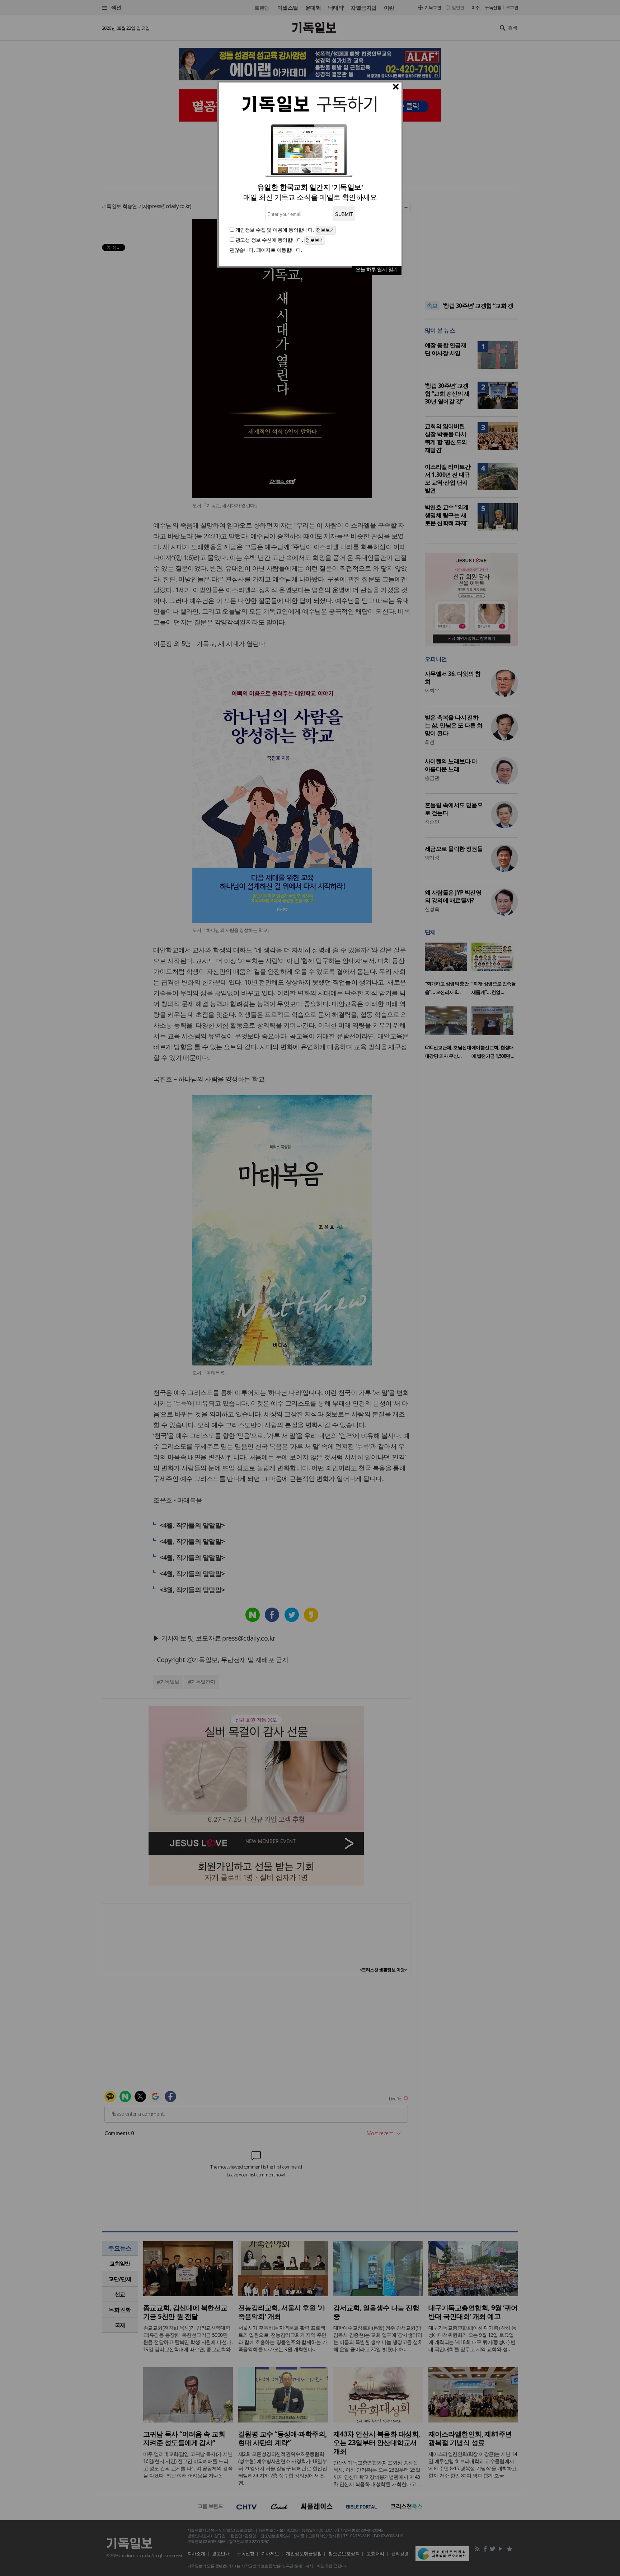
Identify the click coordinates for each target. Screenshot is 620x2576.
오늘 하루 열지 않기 (377, 269)
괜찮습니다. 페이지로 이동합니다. (266, 250)
